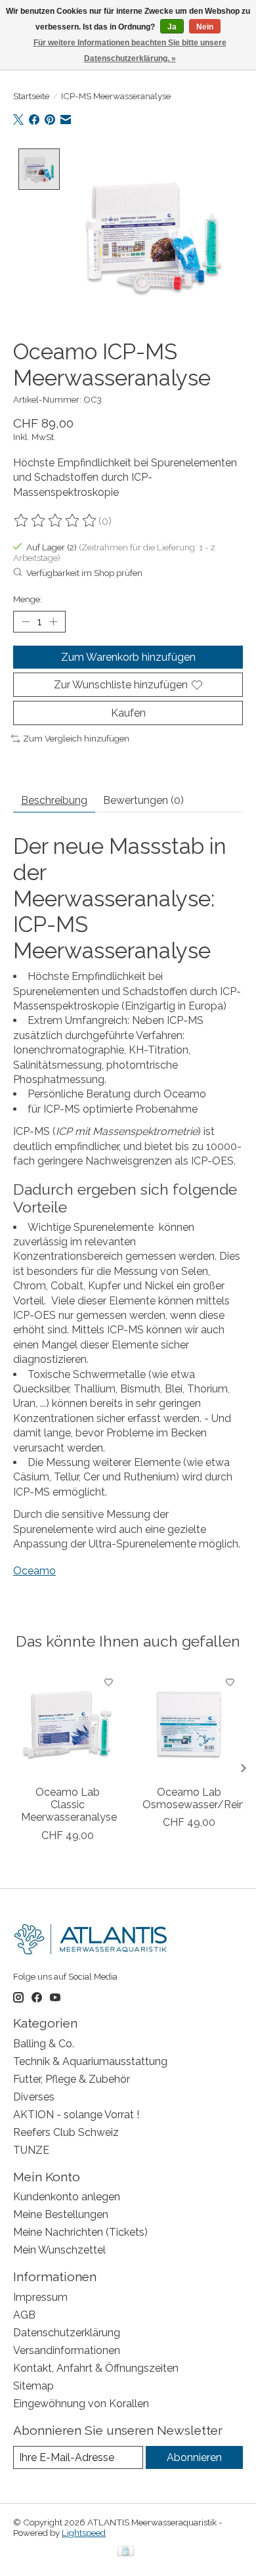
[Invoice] (126, 2552)
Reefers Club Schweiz (66, 2132)
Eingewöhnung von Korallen (81, 2404)
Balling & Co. (44, 2044)
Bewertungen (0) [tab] (143, 800)
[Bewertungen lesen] (56, 521)
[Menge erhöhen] (53, 621)
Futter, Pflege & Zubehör (72, 2079)
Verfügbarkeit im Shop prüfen (84, 573)
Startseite (31, 96)
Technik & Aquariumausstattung (90, 2061)
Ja (172, 27)
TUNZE (31, 2150)
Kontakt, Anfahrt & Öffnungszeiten (96, 2368)
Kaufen (128, 713)
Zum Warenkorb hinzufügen (128, 657)
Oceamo (34, 1571)
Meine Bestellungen (61, 2214)
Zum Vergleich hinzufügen (76, 738)
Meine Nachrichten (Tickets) (80, 2232)
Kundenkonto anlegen (67, 2197)
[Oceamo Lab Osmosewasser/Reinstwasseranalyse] (189, 1724)
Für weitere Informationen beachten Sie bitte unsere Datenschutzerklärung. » (130, 51)
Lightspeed (84, 2533)
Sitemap (33, 2386)
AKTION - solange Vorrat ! (76, 2115)
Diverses (34, 2097)
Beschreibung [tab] (54, 800)
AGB (24, 2315)
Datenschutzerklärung (67, 2333)
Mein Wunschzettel (59, 2250)
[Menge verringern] (26, 621)
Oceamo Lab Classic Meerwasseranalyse (69, 1805)
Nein (205, 27)
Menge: (28, 599)
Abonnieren (194, 2457)
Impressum (40, 2297)
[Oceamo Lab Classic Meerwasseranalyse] (67, 1724)
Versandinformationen (67, 2350)
